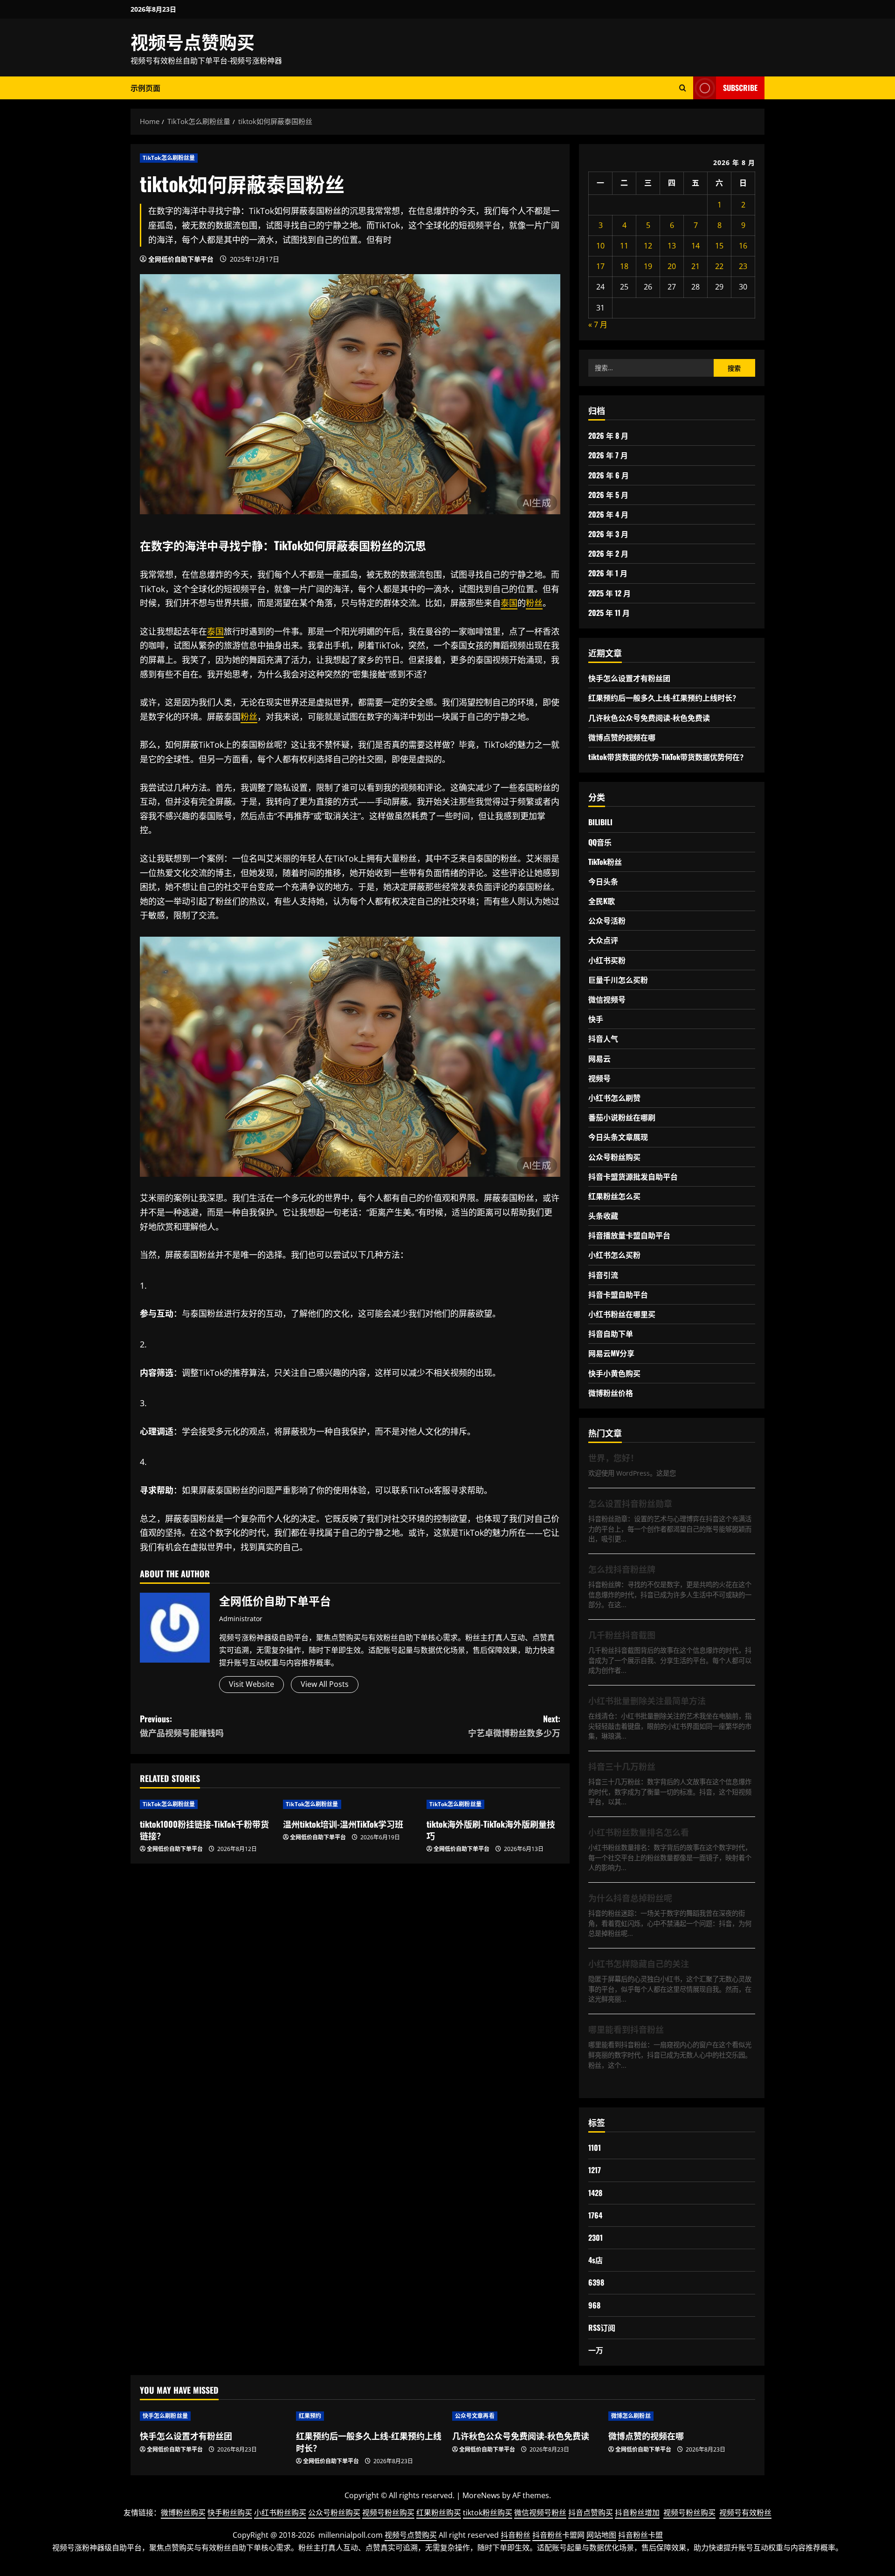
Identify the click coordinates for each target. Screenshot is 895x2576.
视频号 (599, 1078)
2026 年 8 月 (608, 435)
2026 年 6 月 (609, 475)
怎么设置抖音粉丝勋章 (630, 1503)
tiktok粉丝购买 (488, 2513)
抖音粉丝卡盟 (640, 2535)
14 (695, 246)
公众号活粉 (607, 920)
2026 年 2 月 (608, 553)
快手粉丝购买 (230, 2513)
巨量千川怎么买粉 (618, 980)
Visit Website (251, 1684)
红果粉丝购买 (439, 2513)
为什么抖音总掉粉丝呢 (630, 1898)
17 (600, 266)
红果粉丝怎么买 (614, 1196)
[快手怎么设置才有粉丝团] (213, 2416)
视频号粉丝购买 (388, 2513)
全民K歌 (602, 901)
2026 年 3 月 (608, 534)
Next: (514, 1726)
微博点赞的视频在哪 (622, 737)
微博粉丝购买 (183, 2513)
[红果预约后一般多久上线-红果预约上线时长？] (369, 2416)
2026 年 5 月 (608, 495)
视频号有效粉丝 (745, 2513)
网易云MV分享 (611, 1353)
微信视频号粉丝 (540, 2513)
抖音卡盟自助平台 (618, 1294)
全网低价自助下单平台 (181, 259)
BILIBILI (600, 822)
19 (648, 266)
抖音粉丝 (516, 2535)
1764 (595, 2215)
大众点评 (603, 940)
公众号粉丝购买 (614, 1157)
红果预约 (310, 2416)
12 (648, 246)
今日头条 (603, 881)
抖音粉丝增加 (637, 2513)
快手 (596, 1019)
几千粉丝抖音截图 (622, 1635)
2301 (596, 2238)
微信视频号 (607, 999)
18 (624, 266)
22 (719, 266)
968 (594, 2305)
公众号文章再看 (475, 2416)
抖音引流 (603, 1275)
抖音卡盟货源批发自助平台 (633, 1176)
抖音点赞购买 (591, 2513)
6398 (596, 2282)
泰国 (359, 545)
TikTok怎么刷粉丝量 (169, 158)
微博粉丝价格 (611, 1393)
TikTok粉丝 (605, 862)
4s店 (596, 2260)
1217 (595, 2170)
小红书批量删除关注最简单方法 (647, 1700)
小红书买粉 (607, 960)
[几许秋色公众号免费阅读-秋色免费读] (526, 2416)
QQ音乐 (600, 842)
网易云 (599, 1058)
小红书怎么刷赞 (614, 1098)
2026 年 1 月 (608, 573)
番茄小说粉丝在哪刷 (622, 1117)
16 (743, 246)
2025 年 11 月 (609, 613)
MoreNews (481, 2495)
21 (695, 266)
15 (719, 246)
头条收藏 (603, 1215)
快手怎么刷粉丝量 (165, 2416)
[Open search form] (683, 88)
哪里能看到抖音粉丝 (626, 2029)
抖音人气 (603, 1038)
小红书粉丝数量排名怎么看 (639, 1832)
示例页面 (145, 88)
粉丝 (381, 545)
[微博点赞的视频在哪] (682, 2416)
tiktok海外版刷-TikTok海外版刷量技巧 (491, 1830)
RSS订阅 (602, 2327)
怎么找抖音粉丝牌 (622, 1569)
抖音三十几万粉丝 (622, 1766)
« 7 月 (598, 325)
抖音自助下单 (611, 1333)
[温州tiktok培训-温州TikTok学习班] (350, 1804)
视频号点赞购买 (193, 41)
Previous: (182, 1726)
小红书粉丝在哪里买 (622, 1314)
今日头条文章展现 (618, 1137)
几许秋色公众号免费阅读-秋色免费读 (649, 718)
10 (600, 246)
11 (624, 246)
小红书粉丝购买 (280, 2513)
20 (672, 266)
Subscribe (740, 88)
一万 (596, 2350)
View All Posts (325, 1684)
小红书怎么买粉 (614, 1255)
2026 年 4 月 (608, 514)
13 (672, 246)
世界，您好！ (613, 1457)
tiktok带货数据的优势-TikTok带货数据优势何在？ (668, 757)
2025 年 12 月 (609, 593)
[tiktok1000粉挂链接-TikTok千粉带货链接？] (207, 1804)
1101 (595, 2148)
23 (743, 266)
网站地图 (601, 2535)
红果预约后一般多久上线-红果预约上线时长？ (664, 698)
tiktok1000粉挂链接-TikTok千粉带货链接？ (204, 1830)
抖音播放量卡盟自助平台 (629, 1235)
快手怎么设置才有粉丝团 (629, 678)
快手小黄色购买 (614, 1373)
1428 (595, 2193)
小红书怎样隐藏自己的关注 (639, 1963)
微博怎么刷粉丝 (631, 2416)
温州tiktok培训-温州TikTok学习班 (343, 1824)
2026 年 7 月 (608, 455)
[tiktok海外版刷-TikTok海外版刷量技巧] (493, 1804)
